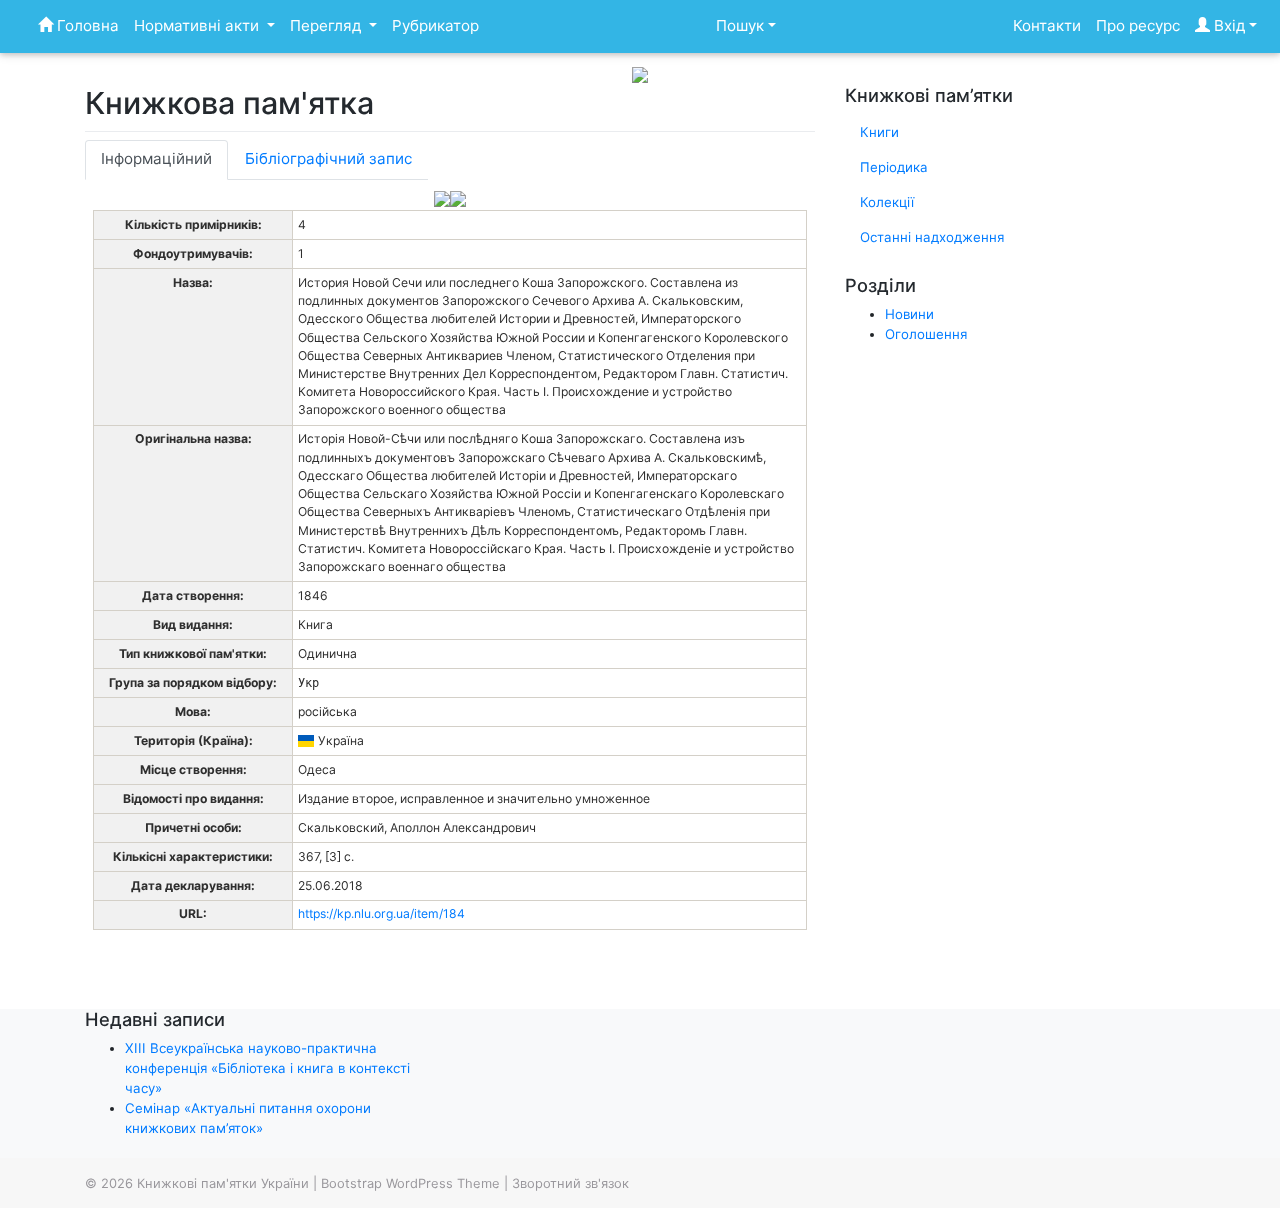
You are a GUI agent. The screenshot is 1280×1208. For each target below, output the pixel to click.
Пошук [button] (740, 25)
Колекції (887, 202)
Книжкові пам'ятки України (223, 1183)
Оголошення (926, 334)
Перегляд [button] (327, 25)
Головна (86, 25)
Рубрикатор (435, 25)
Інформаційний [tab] (156, 158)
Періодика (894, 167)
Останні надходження (932, 237)
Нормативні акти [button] (198, 25)
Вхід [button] (1227, 25)
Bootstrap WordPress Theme (410, 1183)
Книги (879, 132)
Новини (909, 314)
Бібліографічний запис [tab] (328, 158)
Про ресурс (1138, 25)
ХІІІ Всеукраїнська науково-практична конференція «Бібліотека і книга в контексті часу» (267, 1068)
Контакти (1047, 25)
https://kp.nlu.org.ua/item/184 (381, 913)
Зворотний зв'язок (570, 1183)
